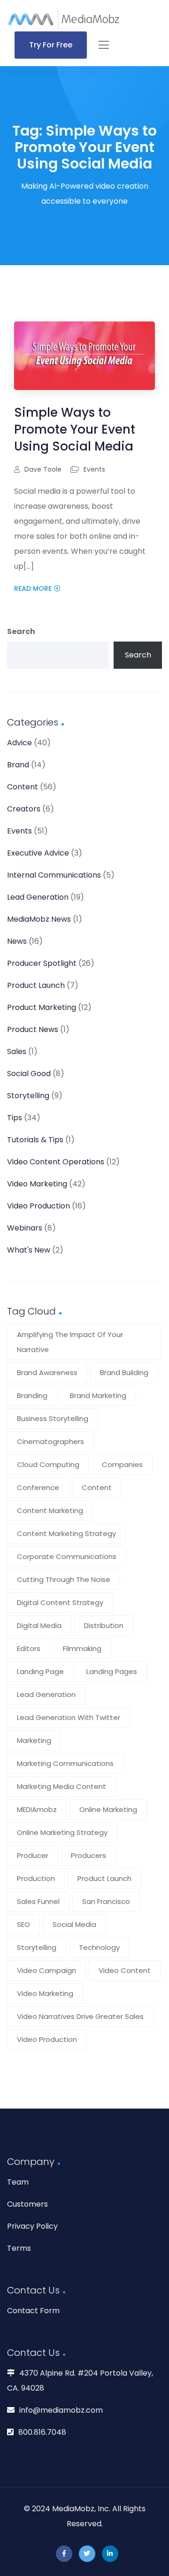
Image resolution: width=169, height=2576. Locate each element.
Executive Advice (38, 853)
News (17, 941)
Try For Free (51, 45)
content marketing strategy (66, 1533)
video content (125, 1970)
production (36, 1878)
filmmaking (82, 1648)
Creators (24, 809)
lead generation (46, 1694)
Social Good (29, 1074)
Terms (19, 2248)
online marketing (108, 1809)
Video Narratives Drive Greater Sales (80, 2016)
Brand (18, 765)
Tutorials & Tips (35, 1140)
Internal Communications (54, 875)
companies (122, 1464)
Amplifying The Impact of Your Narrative (70, 1342)
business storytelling (53, 1418)
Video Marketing (37, 1184)
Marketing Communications (65, 1763)
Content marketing (50, 1510)
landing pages (112, 1671)
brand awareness (47, 1372)
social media (74, 1924)
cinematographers (50, 1441)
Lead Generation (38, 897)
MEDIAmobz (37, 1809)
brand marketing (98, 1395)
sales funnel (38, 1901)
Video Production (38, 1206)
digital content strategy (60, 1602)
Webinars (25, 1228)
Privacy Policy (32, 2226)
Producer (33, 1855)
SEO (23, 1924)
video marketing (45, 1993)
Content (23, 787)
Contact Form (33, 2311)
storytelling (37, 1947)
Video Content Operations (56, 1162)
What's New (29, 1250)
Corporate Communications (67, 1556)
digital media (39, 1625)
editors (29, 1648)
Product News (33, 1029)
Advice (19, 743)
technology (99, 1947)
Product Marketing (42, 1007)
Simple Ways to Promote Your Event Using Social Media (75, 429)
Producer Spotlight (42, 963)
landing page (40, 1671)
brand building (124, 1372)
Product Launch (36, 985)
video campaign (46, 1970)
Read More (33, 589)
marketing (34, 1740)
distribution (104, 1625)
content (97, 1487)
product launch (104, 1878)
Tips (15, 1118)
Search (21, 631)
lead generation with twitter (69, 1717)
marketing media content (61, 1786)
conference (38, 1487)
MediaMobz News (39, 919)
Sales (17, 1051)
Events (94, 469)
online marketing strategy (62, 1832)
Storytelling (28, 1096)
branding (32, 1395)
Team (18, 2182)
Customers (27, 2204)
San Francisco (106, 1901)
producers (88, 1855)
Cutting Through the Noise (64, 1579)
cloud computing (48, 1464)
